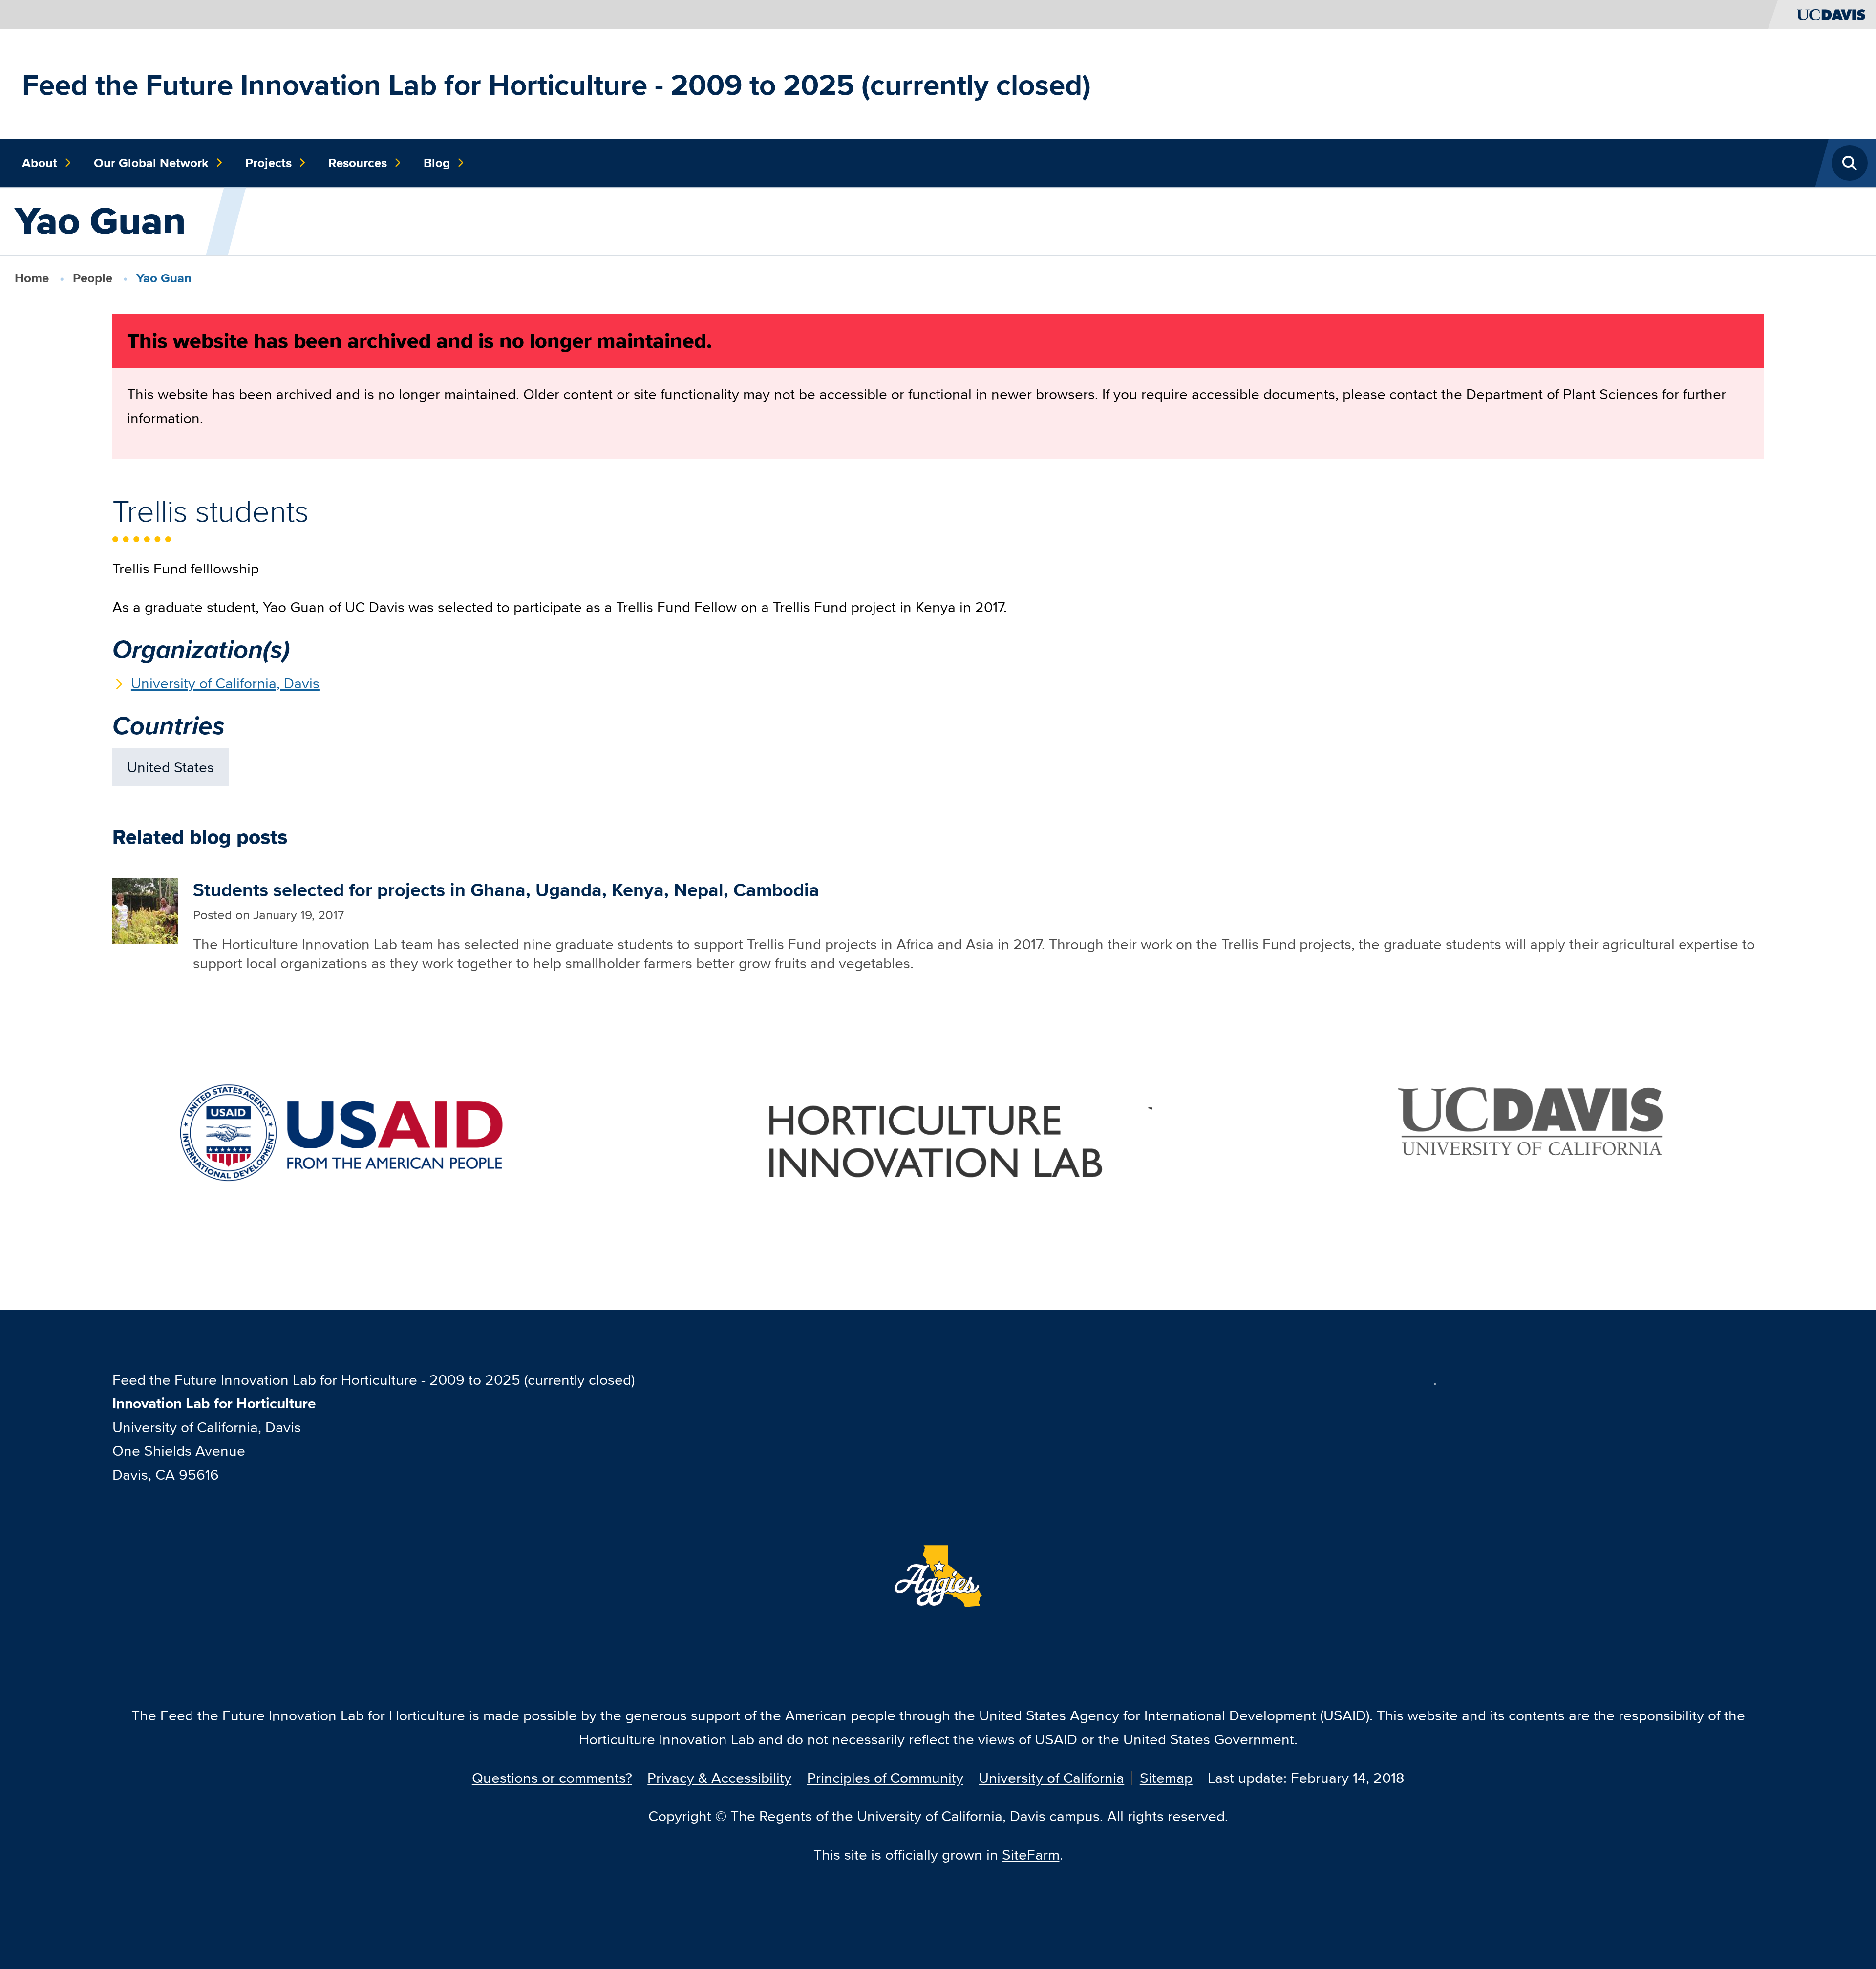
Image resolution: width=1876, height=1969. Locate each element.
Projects (268, 163)
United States (171, 767)
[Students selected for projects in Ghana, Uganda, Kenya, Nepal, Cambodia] (145, 910)
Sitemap (1166, 1778)
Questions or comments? (552, 1778)
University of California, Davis (225, 683)
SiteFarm (1031, 1854)
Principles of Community (885, 1778)
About (40, 163)
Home (32, 278)
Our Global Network (151, 163)
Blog (437, 163)
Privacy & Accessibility (719, 1778)
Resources (358, 163)
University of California (1051, 1778)
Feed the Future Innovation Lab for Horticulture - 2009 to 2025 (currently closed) (556, 85)
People (93, 278)
